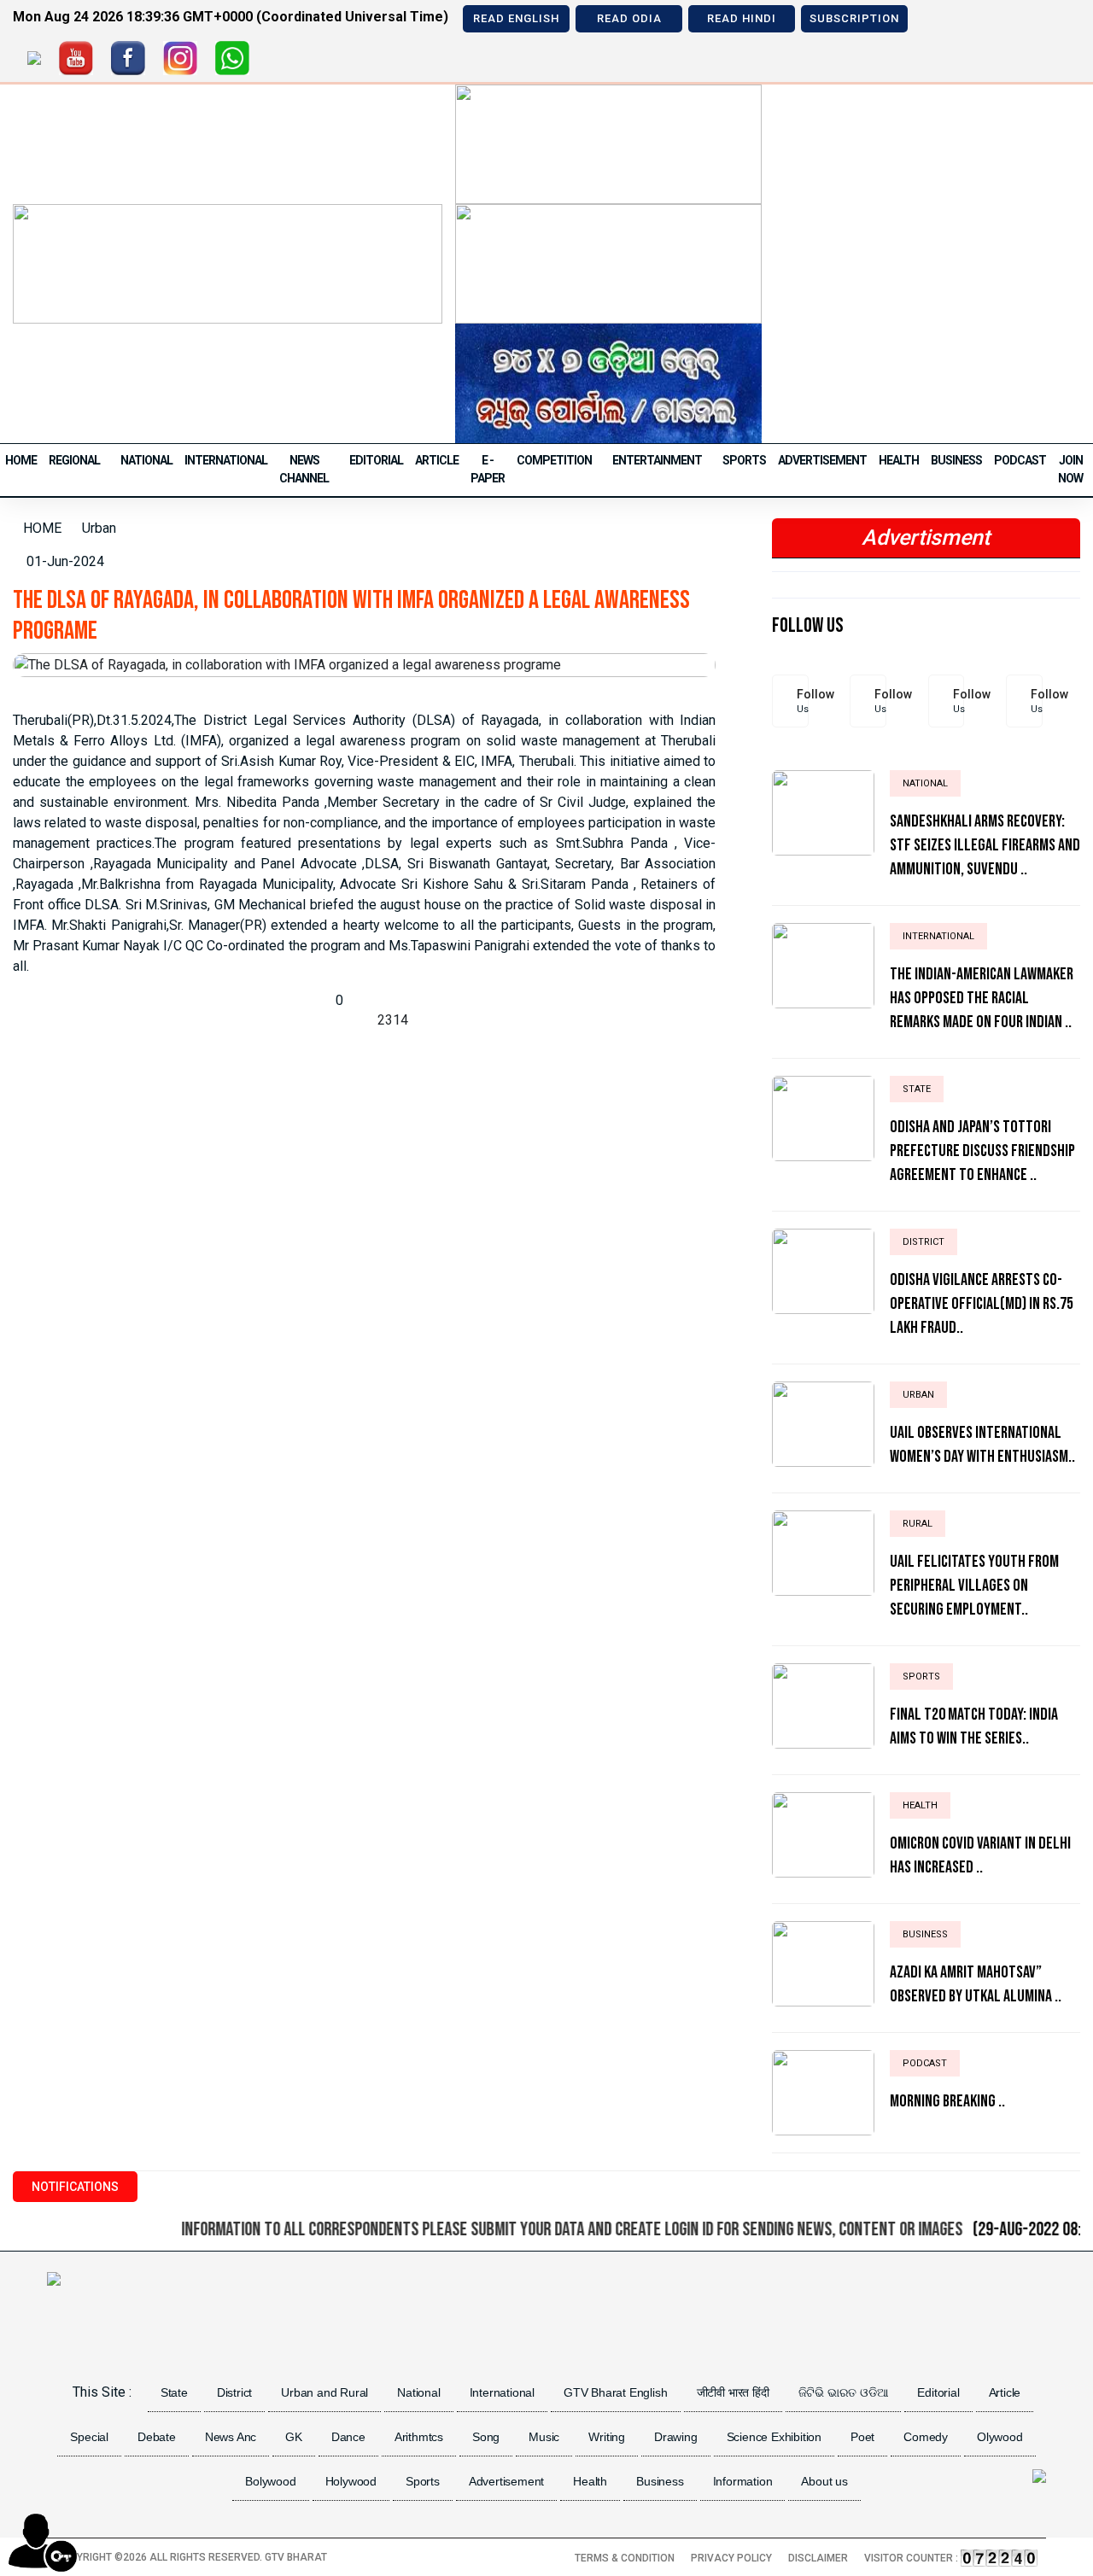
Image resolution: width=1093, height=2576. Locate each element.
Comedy (926, 2437)
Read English (516, 18)
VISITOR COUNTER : (912, 2558)
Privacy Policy (731, 2558)
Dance (348, 2437)
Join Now (1070, 469)
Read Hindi (742, 18)
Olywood (1000, 2437)
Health (899, 460)
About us (824, 2481)
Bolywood (270, 2481)
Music (544, 2437)
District (234, 2392)
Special (89, 2437)
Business (956, 460)
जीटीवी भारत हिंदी (733, 2392)
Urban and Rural (324, 2392)
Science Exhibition (774, 2437)
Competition (554, 460)
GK (294, 2437)
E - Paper (488, 469)
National (146, 460)
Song (486, 2437)
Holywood (351, 2481)
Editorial (376, 460)
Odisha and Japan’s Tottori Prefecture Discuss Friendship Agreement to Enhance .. (982, 1151)
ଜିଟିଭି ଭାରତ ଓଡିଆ (844, 2392)
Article (437, 460)
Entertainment (657, 460)
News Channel (304, 469)
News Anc (231, 2437)
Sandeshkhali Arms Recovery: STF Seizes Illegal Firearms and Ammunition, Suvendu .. (985, 845)
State (174, 2392)
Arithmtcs (419, 2437)
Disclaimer (818, 2558)
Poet (862, 2437)
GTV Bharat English (615, 2392)
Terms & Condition (625, 2558)
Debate (157, 2437)
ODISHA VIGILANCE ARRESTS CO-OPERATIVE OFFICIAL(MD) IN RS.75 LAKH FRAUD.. (982, 1304)
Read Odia (629, 18)
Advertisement (822, 460)
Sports (744, 460)
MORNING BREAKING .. (947, 2101)
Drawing (676, 2437)
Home (21, 460)
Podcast (1020, 460)
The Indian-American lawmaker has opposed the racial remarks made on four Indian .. (982, 998)
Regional (74, 460)
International (226, 460)
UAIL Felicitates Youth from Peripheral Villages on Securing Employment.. (974, 1586)
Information (743, 2481)
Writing (607, 2437)
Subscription (854, 18)
